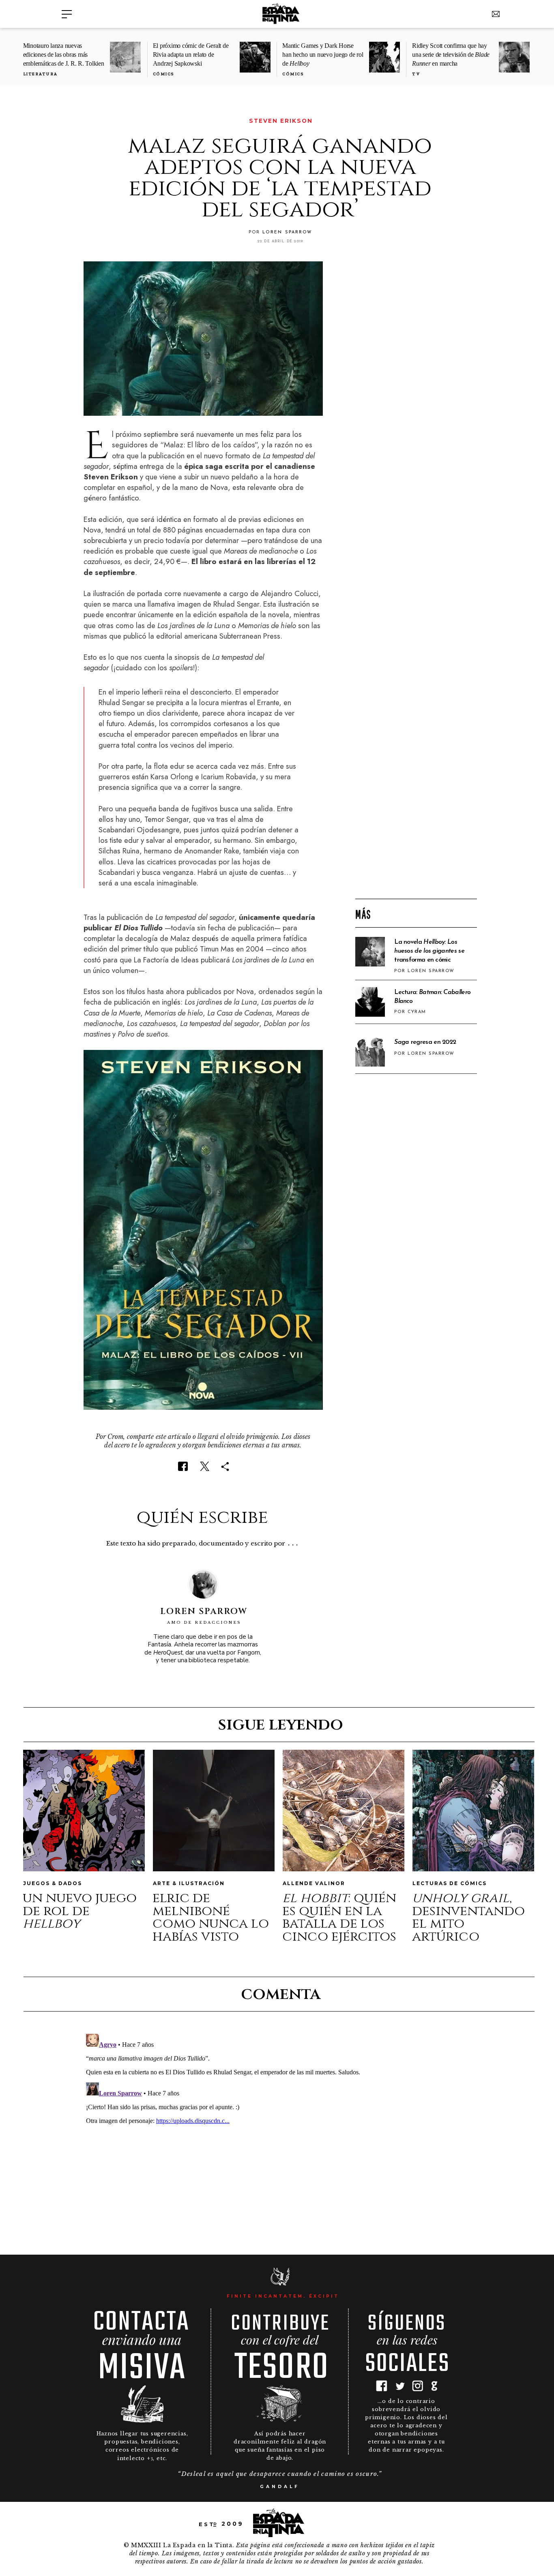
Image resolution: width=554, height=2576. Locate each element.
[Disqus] (280, 2132)
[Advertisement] (416, 762)
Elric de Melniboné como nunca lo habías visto (211, 1917)
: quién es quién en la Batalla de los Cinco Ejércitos (339, 1917)
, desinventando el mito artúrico (468, 1917)
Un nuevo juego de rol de (80, 1911)
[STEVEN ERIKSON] (89, 121)
